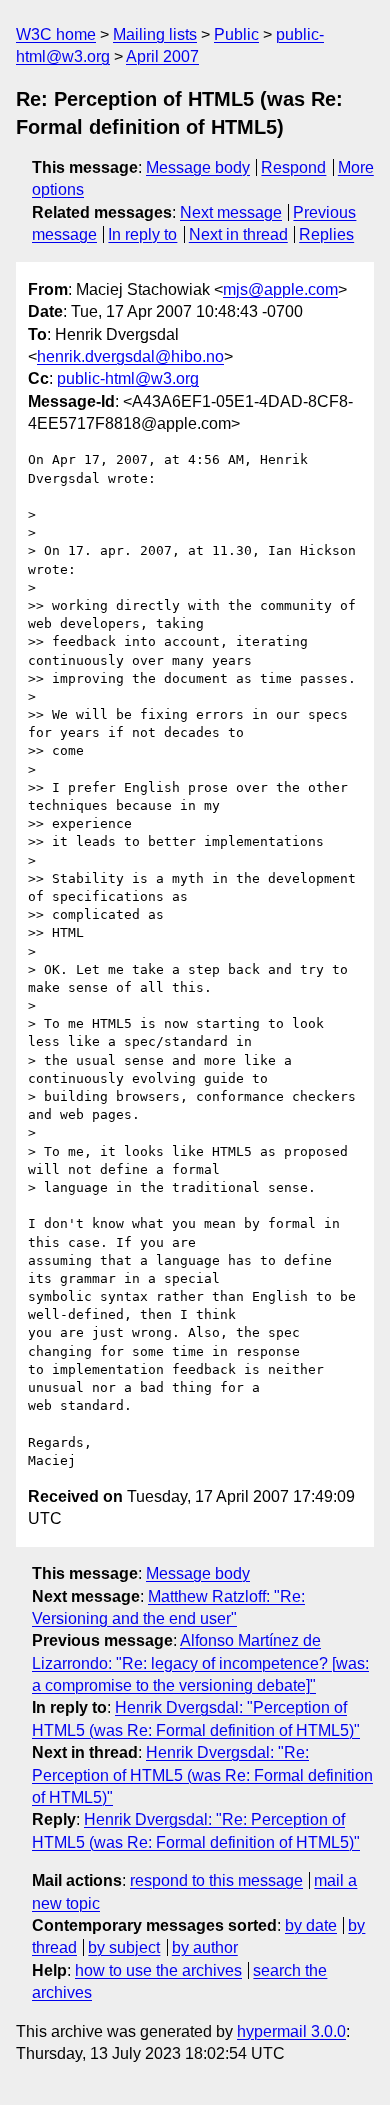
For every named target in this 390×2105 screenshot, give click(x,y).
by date (311, 1925)
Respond (293, 167)
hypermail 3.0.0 (291, 2031)
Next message (231, 212)
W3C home (56, 34)
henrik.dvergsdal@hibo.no (130, 356)
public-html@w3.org (128, 378)
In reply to (142, 234)
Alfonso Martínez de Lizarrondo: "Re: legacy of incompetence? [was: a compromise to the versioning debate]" (200, 1663)
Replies (326, 234)
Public (236, 34)
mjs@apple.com (280, 289)
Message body (198, 167)
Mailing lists (155, 34)
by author (205, 1947)
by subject (124, 1947)
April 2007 (162, 56)
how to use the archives (158, 1970)
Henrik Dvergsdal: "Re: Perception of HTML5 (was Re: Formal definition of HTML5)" (202, 1775)
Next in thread (238, 234)
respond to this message (216, 1880)
